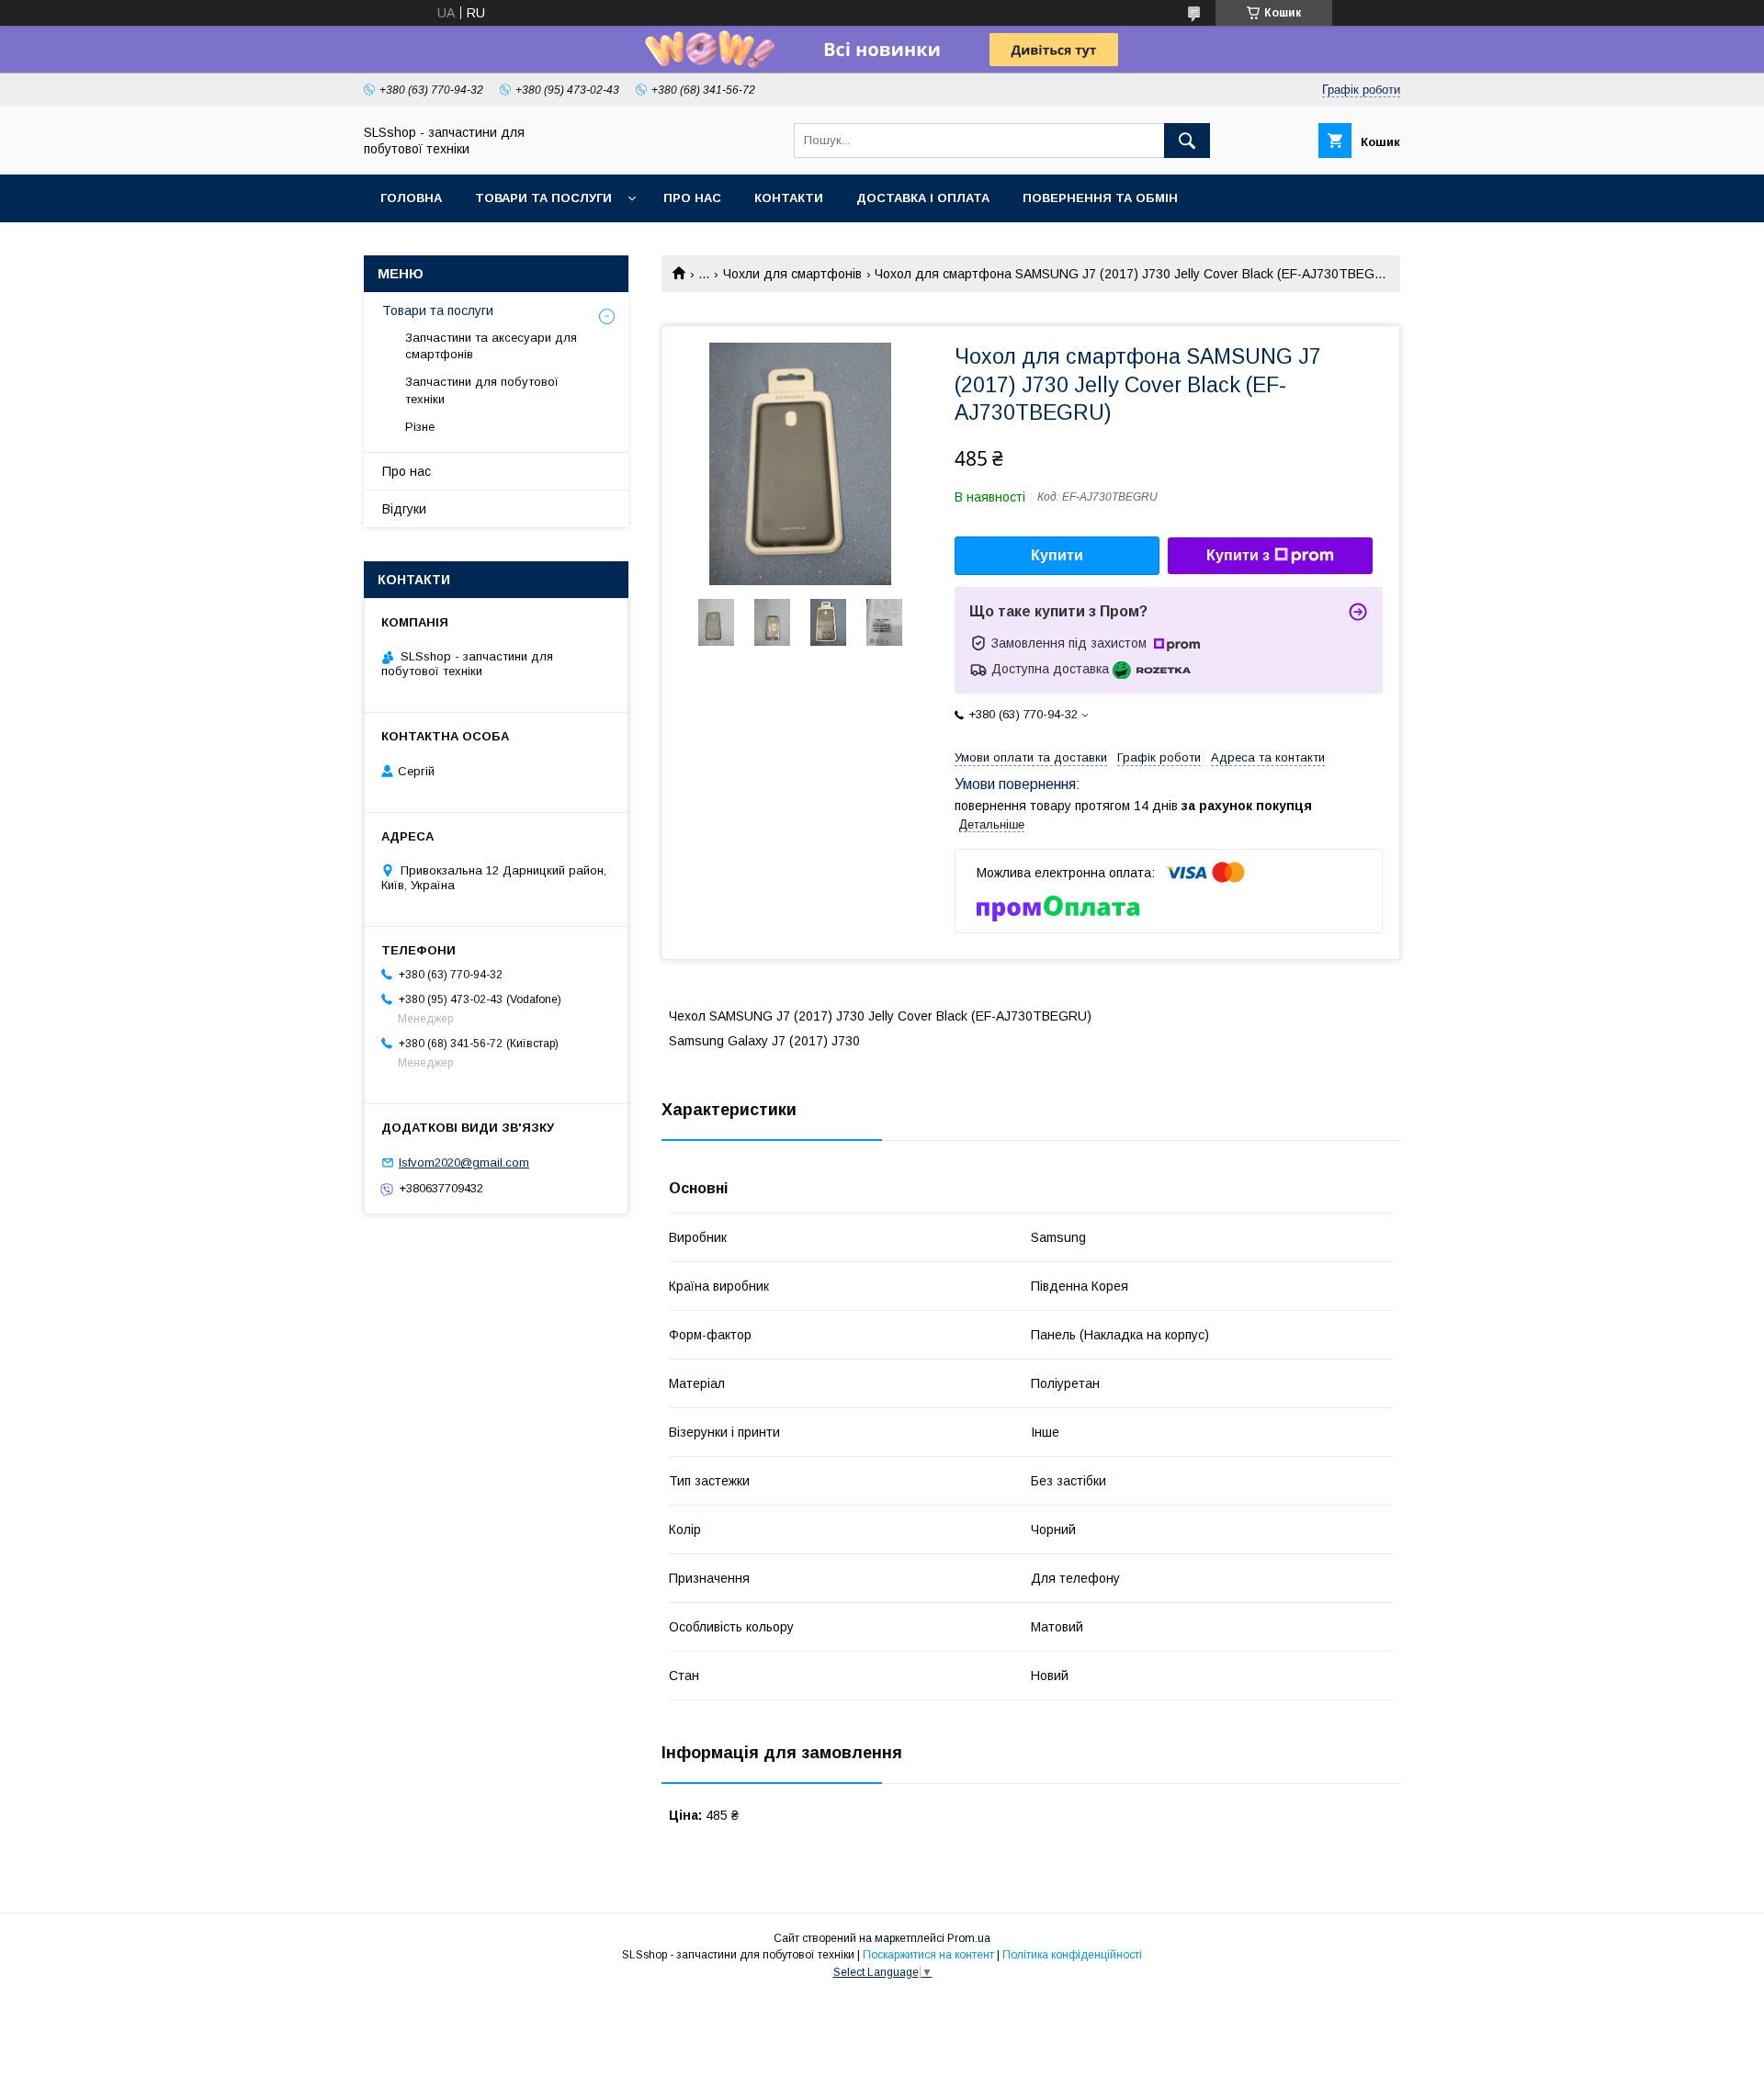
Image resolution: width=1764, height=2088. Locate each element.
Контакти (789, 198)
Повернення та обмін (1100, 198)
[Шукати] (1187, 141)
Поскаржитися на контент (928, 1955)
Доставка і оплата (923, 198)
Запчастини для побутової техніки (482, 390)
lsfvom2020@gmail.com (464, 1163)
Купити (1057, 555)
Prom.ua (969, 1938)
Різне (420, 427)
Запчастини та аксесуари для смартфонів (491, 346)
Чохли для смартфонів (792, 274)
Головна (411, 198)
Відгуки (404, 509)
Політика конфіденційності (1072, 1955)
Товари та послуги (543, 198)
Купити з (1238, 555)
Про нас (692, 198)
